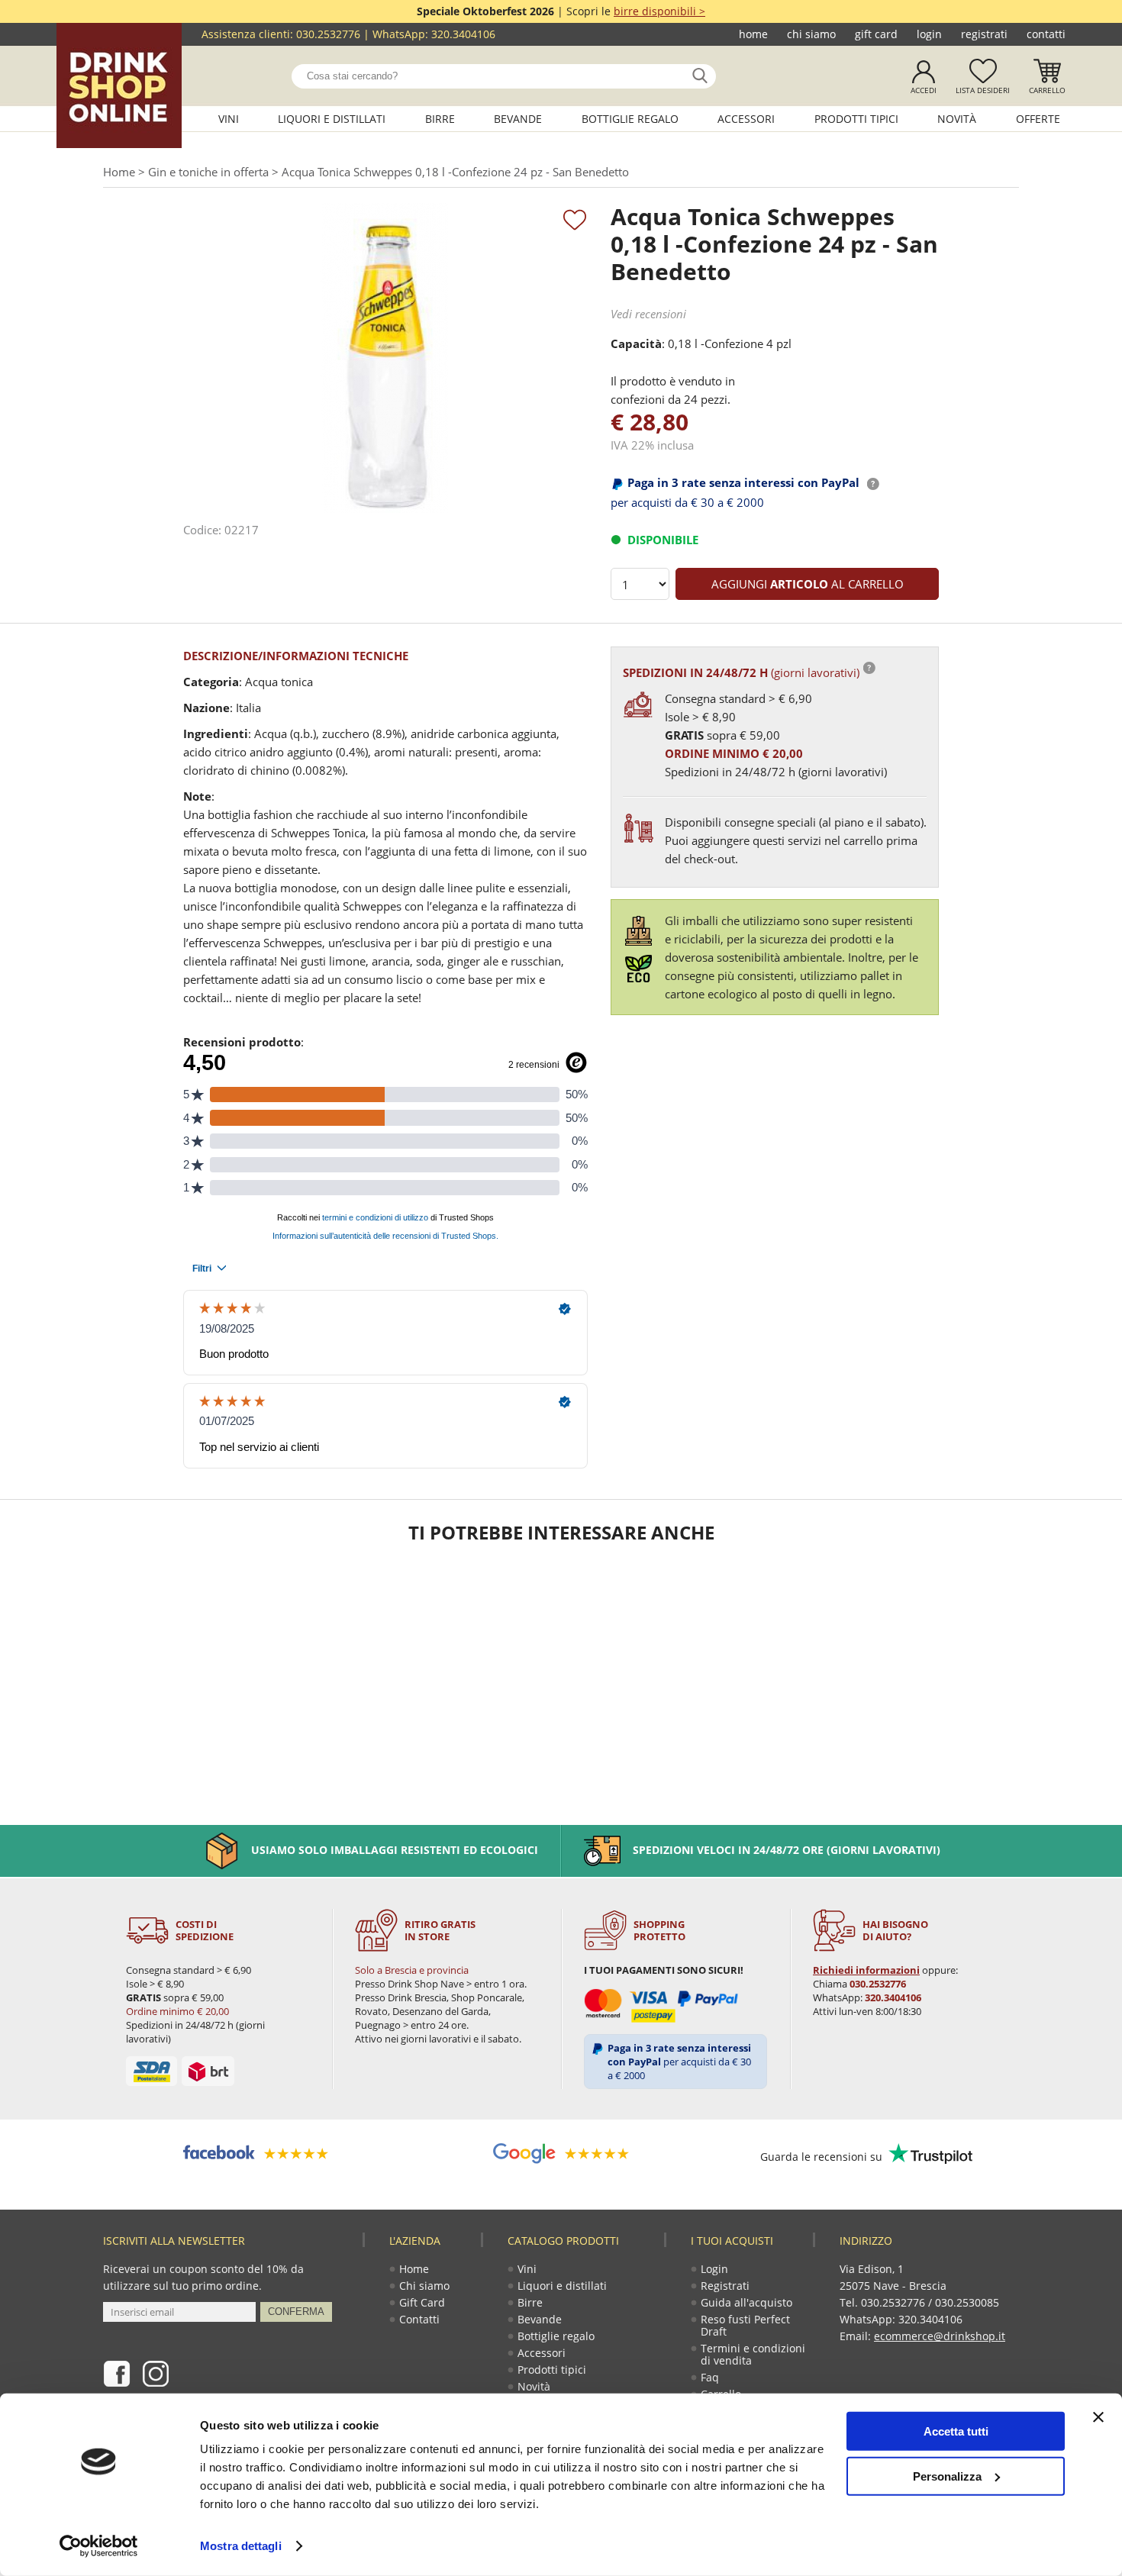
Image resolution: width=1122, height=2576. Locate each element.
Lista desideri (983, 90)
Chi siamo (811, 34)
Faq (710, 2377)
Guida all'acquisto (746, 2302)
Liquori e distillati (332, 119)
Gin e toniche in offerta (208, 172)
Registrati (984, 34)
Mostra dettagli (241, 2546)
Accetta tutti (956, 2431)
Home (753, 34)
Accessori (746, 119)
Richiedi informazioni (866, 1970)
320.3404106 (463, 34)
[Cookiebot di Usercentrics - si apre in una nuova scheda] (99, 2546)
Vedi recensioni (648, 314)
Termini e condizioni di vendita (753, 2354)
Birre (440, 119)
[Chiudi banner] (1098, 2417)
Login (929, 34)
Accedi (924, 90)
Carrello (1047, 90)
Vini (229, 119)
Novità (957, 119)
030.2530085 (967, 2302)
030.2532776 (328, 34)
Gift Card (876, 34)
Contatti (1046, 34)
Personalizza (947, 2476)
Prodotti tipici (856, 119)
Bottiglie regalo (630, 119)
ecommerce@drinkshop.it (940, 2336)
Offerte (1038, 119)
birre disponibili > (659, 11)
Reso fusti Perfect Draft (745, 2325)
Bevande (518, 119)
